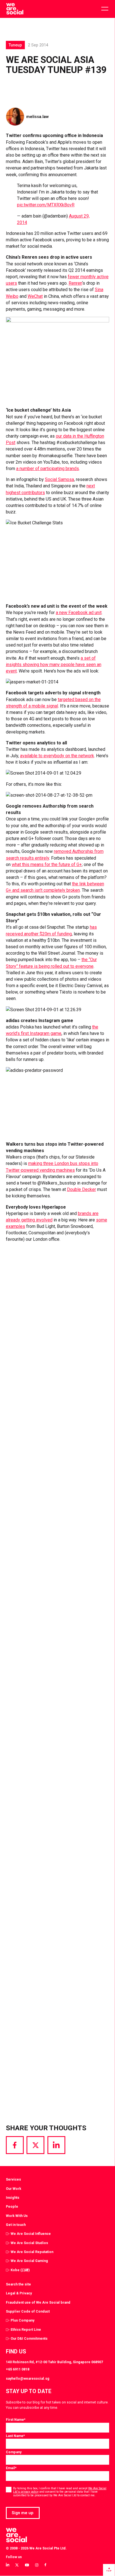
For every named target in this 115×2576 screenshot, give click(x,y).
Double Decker (82, 1189)
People (12, 2206)
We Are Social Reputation (32, 2252)
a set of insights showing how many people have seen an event (54, 665)
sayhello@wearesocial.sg (28, 2378)
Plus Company (22, 2320)
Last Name (15, 2436)
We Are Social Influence (31, 2234)
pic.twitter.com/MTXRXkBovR (46, 205)
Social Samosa (59, 479)
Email (11, 2468)
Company (14, 2452)
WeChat (35, 296)
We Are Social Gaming (29, 2261)
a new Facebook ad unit (79, 613)
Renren (75, 283)
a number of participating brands (48, 469)
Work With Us (17, 2216)
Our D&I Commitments (29, 2338)
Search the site (18, 2284)
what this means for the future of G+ (47, 864)
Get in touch (16, 2225)
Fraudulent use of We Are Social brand (38, 2302)
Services (13, 2179)
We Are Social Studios (29, 2243)
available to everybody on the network (57, 756)
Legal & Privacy (19, 2293)
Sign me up (23, 2513)
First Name (16, 2420)
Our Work (14, 2189)
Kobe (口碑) (20, 2270)
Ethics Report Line (26, 2330)
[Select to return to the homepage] (15, 9)
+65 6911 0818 (18, 2369)
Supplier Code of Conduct (28, 2311)
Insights (13, 2198)
